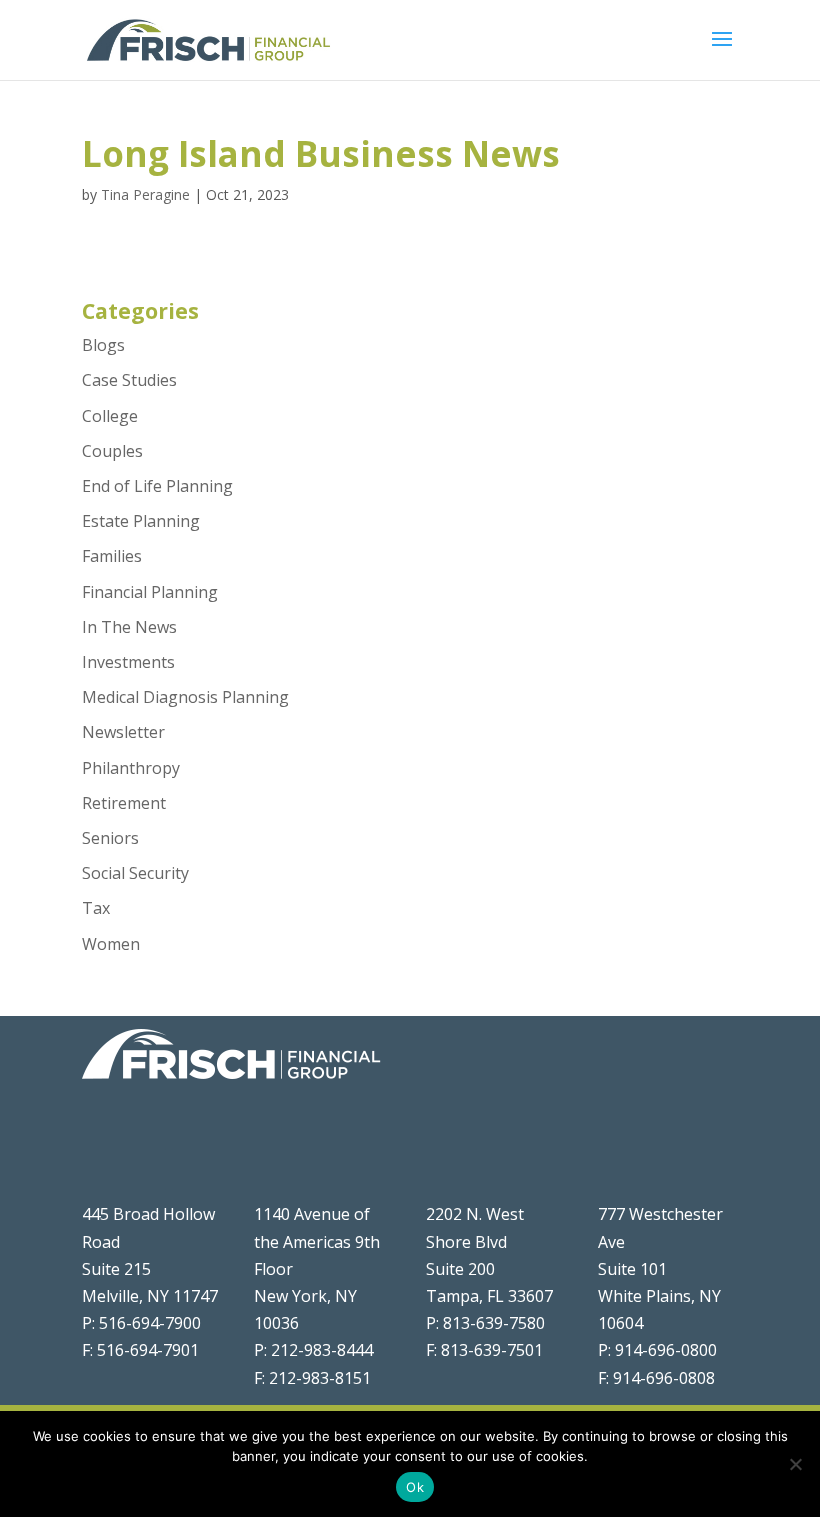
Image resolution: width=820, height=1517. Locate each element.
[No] (795, 1464)
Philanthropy (131, 768)
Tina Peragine (145, 194)
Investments (128, 662)
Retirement (124, 803)
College (110, 416)
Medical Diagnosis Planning (185, 697)
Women (111, 944)
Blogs (103, 345)
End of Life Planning (157, 486)
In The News (129, 627)
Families (112, 556)
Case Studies (129, 380)
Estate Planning (141, 521)
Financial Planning (150, 592)
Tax (96, 908)
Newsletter (123, 732)
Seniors (110, 838)
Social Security (135, 873)
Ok (415, 1487)
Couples (112, 451)
